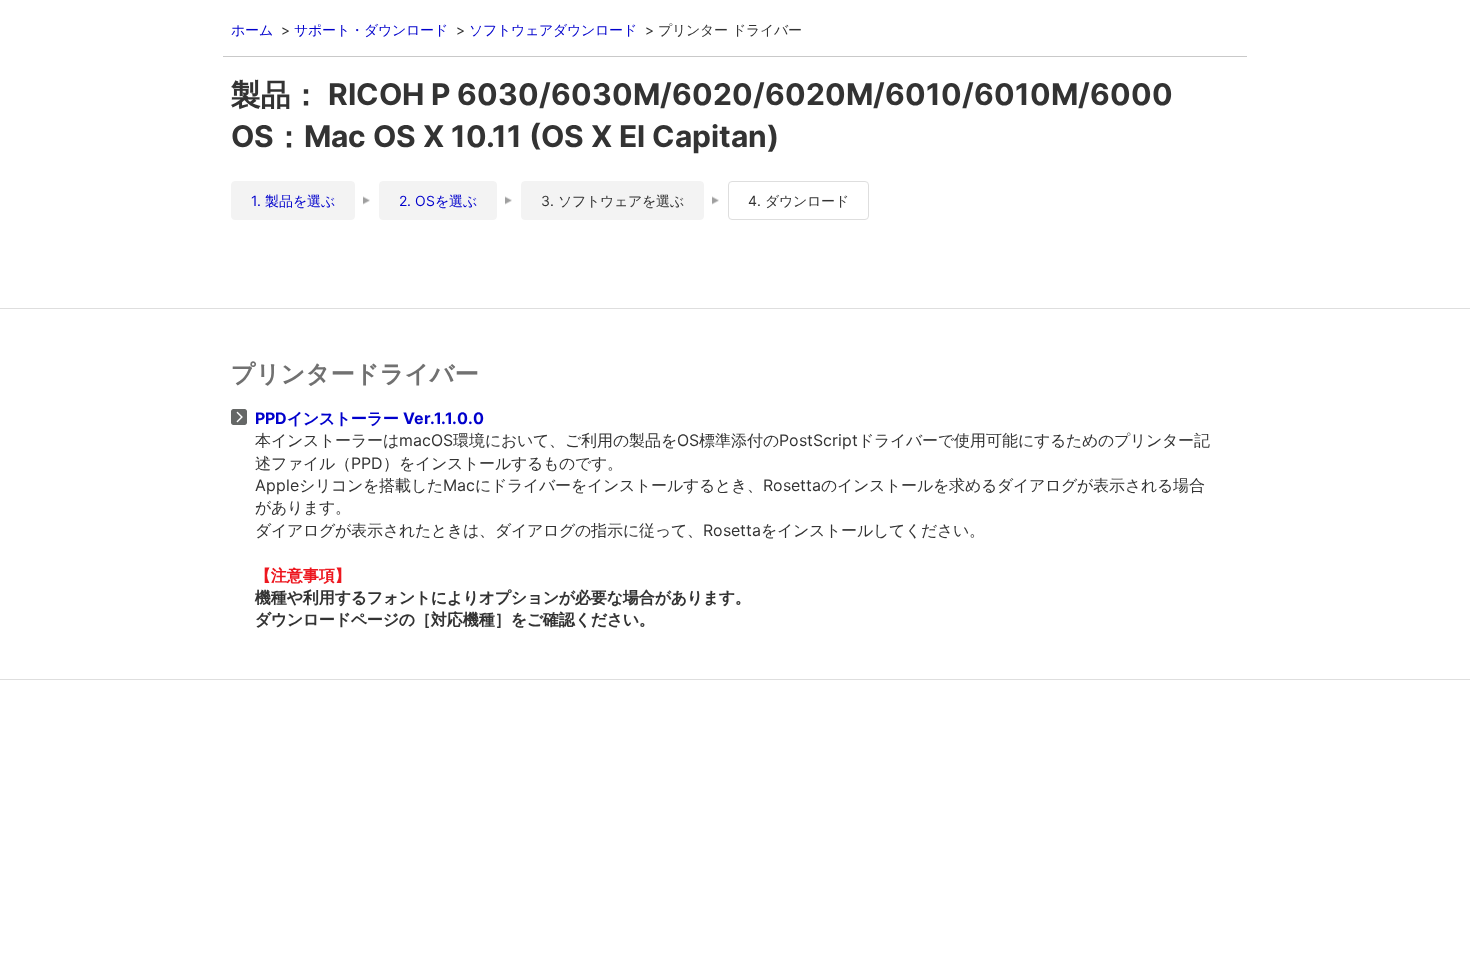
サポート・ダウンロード (371, 29)
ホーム (252, 29)
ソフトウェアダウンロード (553, 29)
